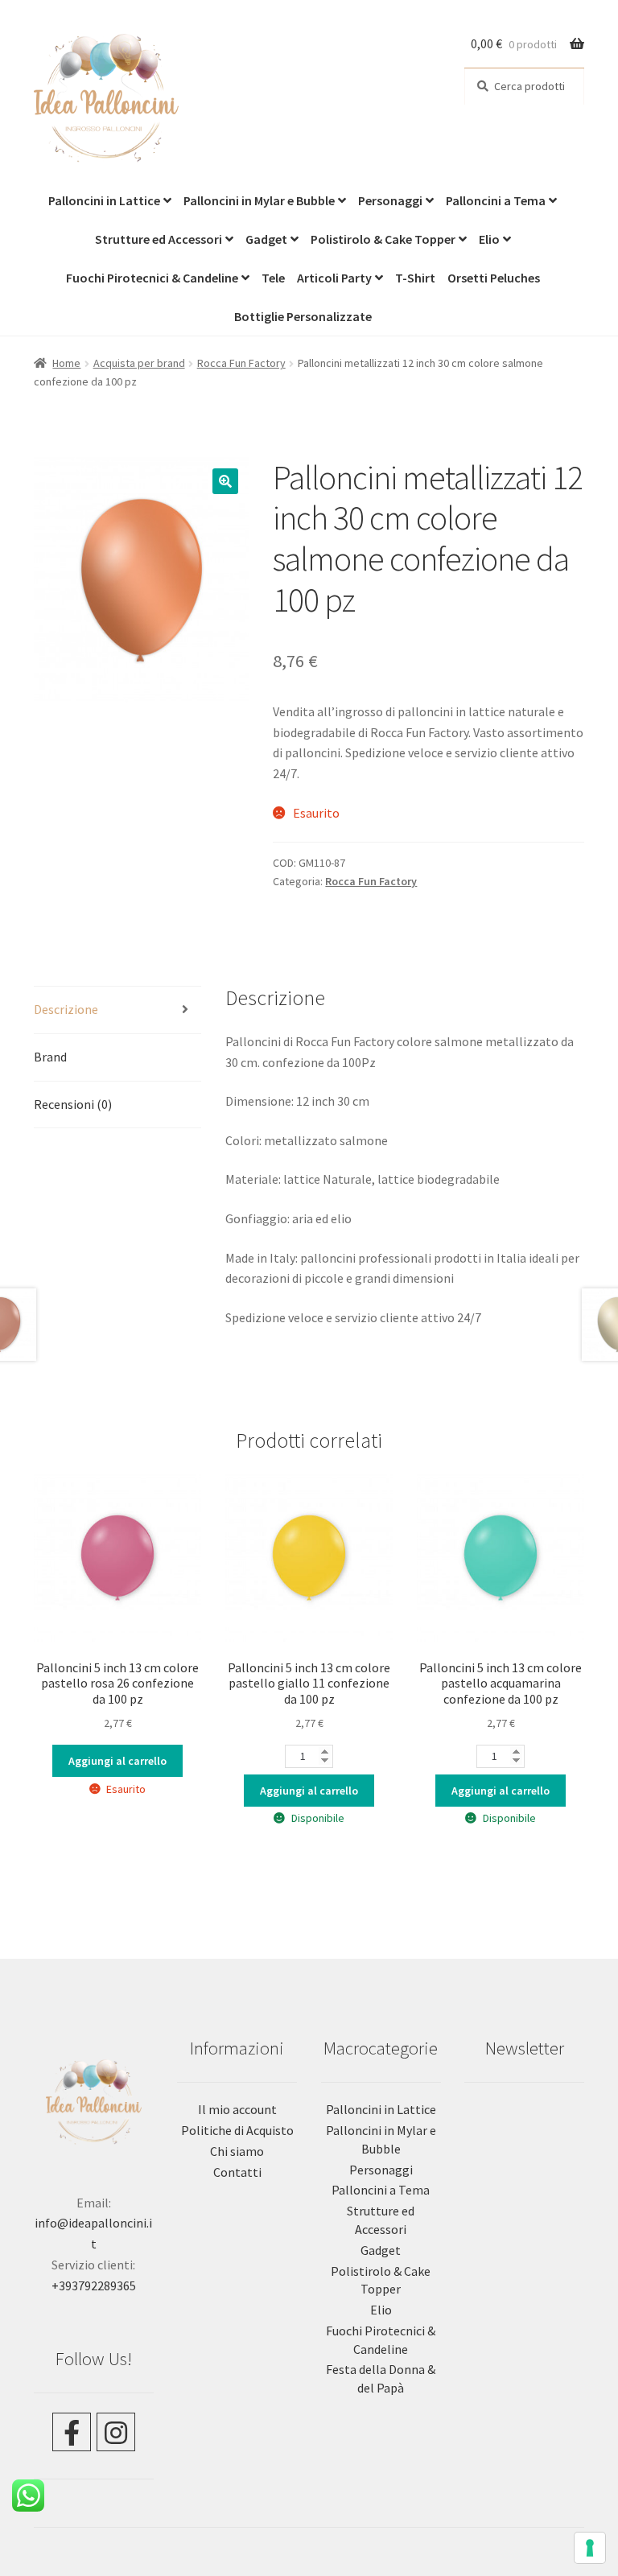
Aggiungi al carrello (117, 1761)
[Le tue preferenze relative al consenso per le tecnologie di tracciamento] (590, 2548)
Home (66, 363)
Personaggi (390, 200)
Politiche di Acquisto (237, 2130)
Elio (489, 239)
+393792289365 (94, 2285)
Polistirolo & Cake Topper (383, 239)
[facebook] (72, 2432)
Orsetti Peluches (494, 278)
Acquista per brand (139, 363)
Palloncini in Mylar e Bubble (259, 200)
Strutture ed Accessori (159, 239)
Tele (273, 278)
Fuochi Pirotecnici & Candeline (152, 278)
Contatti (237, 2172)
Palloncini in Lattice (104, 200)
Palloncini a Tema (496, 200)
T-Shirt (415, 278)
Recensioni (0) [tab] (73, 1104)
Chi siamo (237, 2151)
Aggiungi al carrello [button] (309, 1791)
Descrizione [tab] (66, 1009)
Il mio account (237, 2109)
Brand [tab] (50, 1057)
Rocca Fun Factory (241, 363)
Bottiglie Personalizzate (303, 316)
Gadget (266, 239)
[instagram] (116, 2432)
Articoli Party (334, 278)
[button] (225, 481)
